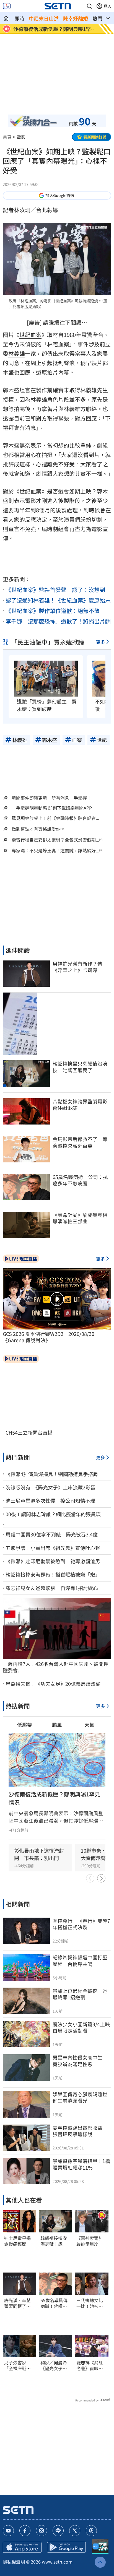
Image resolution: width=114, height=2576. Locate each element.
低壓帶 (25, 1725)
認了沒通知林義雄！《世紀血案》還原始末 (58, 600)
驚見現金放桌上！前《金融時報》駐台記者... (55, 818)
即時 (19, 18)
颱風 (57, 1725)
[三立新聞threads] (91, 2531)
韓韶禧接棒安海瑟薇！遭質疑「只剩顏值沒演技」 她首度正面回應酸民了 (55, 2241)
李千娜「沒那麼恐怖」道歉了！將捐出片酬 (58, 621)
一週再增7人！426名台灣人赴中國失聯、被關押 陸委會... (57, 1667)
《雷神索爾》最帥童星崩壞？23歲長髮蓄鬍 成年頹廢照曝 (90, 2241)
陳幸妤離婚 (76, 18)
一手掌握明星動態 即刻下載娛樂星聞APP (52, 808)
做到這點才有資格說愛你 (36, 829)
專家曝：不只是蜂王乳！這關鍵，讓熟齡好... (55, 851)
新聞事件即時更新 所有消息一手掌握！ (51, 798)
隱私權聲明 (14, 2562)
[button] (89, 6)
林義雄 (17, 353)
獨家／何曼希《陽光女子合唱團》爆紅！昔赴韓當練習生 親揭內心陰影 (54, 2365)
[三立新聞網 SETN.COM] (6, 18)
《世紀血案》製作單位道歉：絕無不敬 (53, 611)
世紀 (25, 335)
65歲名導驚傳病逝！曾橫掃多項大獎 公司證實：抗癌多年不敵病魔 (54, 2303)
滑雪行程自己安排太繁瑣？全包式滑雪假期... (55, 840)
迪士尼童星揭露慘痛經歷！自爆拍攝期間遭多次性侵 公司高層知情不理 (17, 2241)
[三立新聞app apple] (22, 2547)
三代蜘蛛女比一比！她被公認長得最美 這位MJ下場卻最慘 (90, 2303)
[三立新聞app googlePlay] (66, 2547)
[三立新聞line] (58, 2531)
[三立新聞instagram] (42, 2531)
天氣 (89, 1725)
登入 (107, 6)
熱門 (97, 18)
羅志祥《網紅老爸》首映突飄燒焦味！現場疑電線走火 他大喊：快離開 (92, 2365)
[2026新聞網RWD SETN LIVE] (7, 6)
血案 (36, 335)
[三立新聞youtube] (8, 2531)
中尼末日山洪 (44, 18)
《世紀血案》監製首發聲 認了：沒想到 (55, 590)
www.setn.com (57, 2562)
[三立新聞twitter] (75, 2531)
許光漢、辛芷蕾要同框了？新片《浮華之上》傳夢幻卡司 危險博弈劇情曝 (17, 2303)
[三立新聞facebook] (25, 2531)
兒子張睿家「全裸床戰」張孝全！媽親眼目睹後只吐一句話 (17, 2365)
